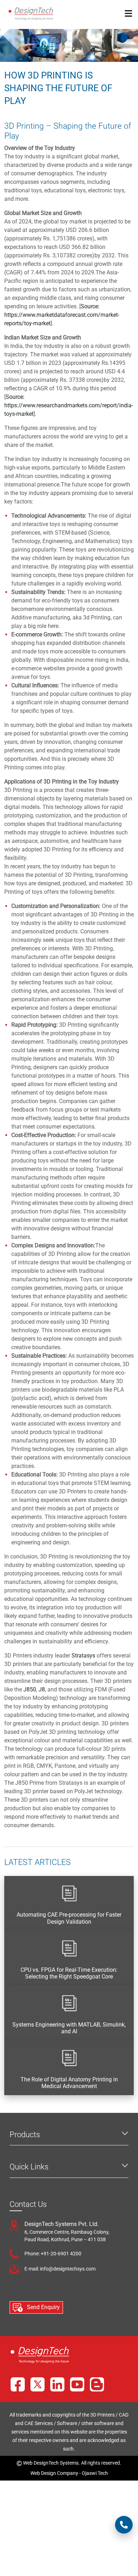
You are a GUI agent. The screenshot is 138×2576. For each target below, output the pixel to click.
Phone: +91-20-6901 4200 (53, 2254)
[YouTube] (77, 2384)
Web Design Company (54, 2473)
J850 (30, 1689)
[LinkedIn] (57, 2384)
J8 (42, 1689)
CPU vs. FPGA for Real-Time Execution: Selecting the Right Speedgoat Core (69, 1973)
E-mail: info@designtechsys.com (60, 2269)
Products (25, 2135)
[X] (38, 2384)
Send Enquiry (43, 2307)
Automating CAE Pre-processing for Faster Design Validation (69, 1918)
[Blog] (97, 2384)
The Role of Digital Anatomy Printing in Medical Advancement (69, 2083)
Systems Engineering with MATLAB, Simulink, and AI (69, 2028)
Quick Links (29, 2167)
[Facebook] (18, 2384)
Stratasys (83, 1656)
